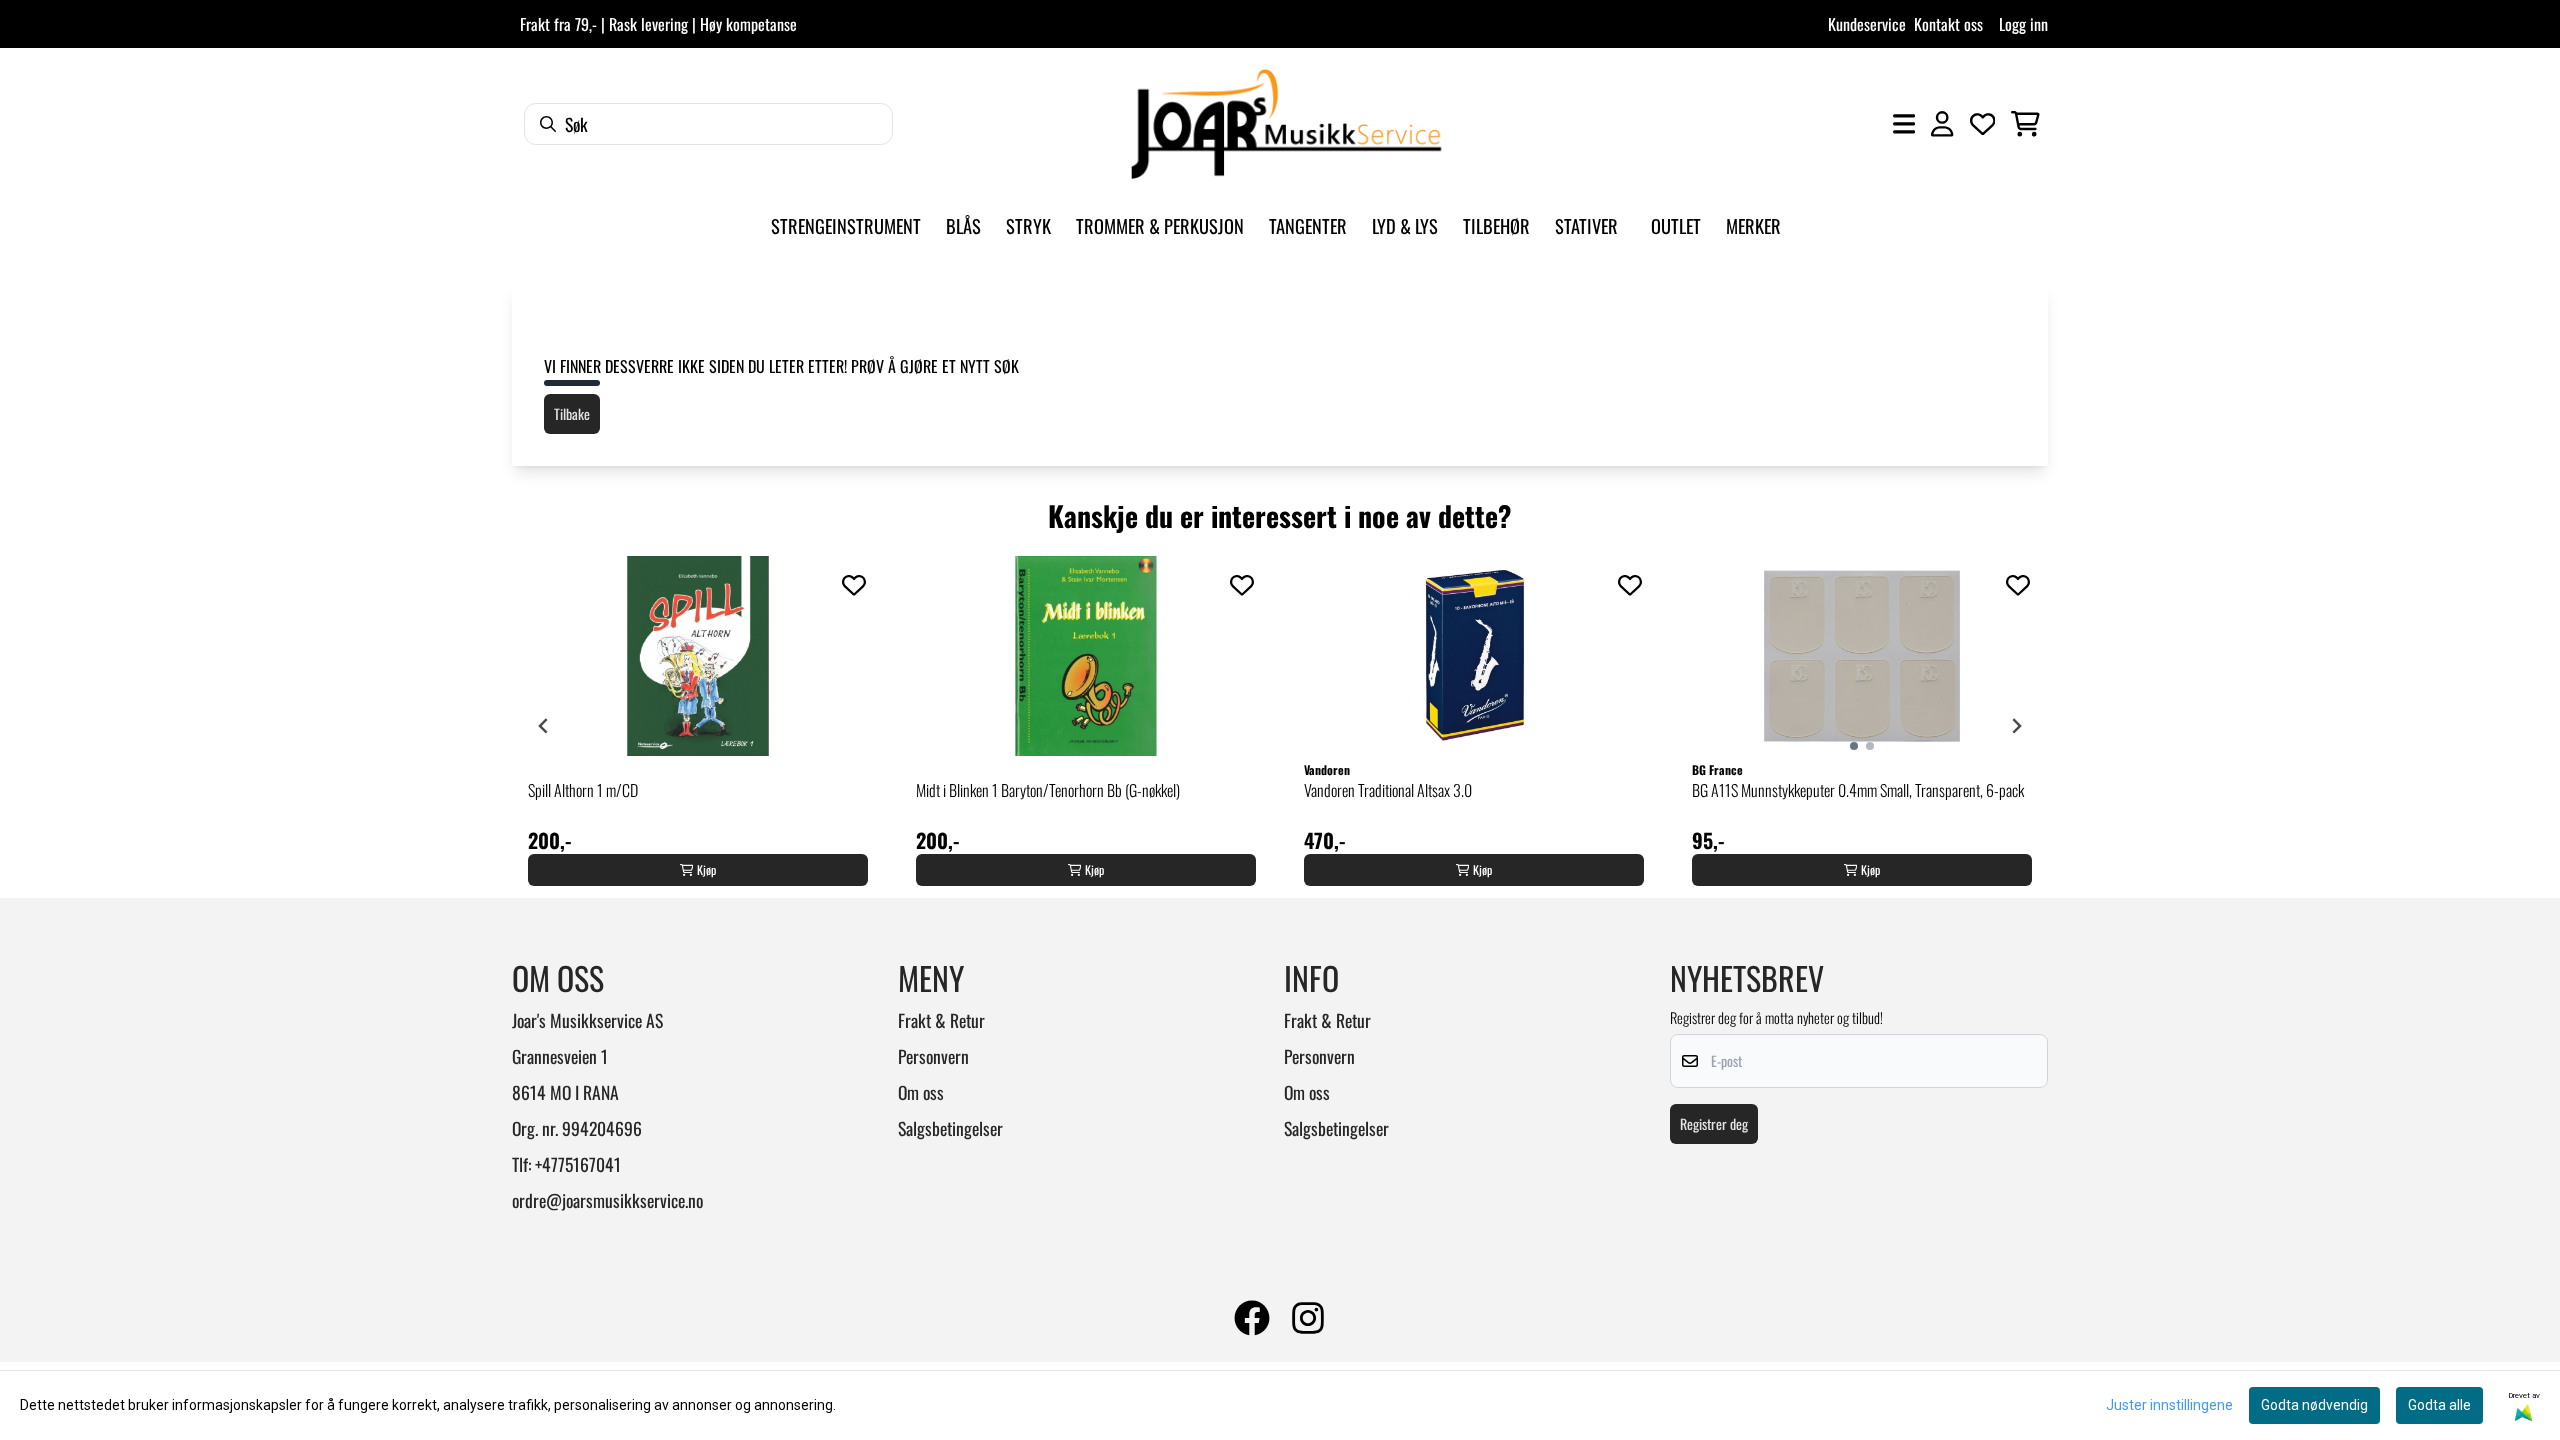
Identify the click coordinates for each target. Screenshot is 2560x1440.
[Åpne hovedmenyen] (1904, 124)
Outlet (1676, 225)
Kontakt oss (1948, 24)
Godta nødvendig (2314, 1405)
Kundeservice (1867, 24)
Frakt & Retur (941, 1020)
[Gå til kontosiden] (1942, 124)
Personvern (933, 1056)
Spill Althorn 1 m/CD (583, 790)
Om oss (921, 1092)
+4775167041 (578, 1164)
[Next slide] (2016, 726)
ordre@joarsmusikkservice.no (607, 1200)
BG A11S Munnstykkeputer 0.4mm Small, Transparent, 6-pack (1858, 790)
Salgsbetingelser (950, 1128)
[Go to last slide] (544, 726)
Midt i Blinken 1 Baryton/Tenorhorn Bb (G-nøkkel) (1048, 790)
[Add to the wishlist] (854, 585)
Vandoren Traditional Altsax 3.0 (1388, 790)
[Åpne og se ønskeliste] (1983, 124)
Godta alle (2439, 1405)
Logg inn (2023, 24)
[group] (698, 726)
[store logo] (1286, 124)
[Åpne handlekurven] (2025, 124)
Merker (1753, 225)
